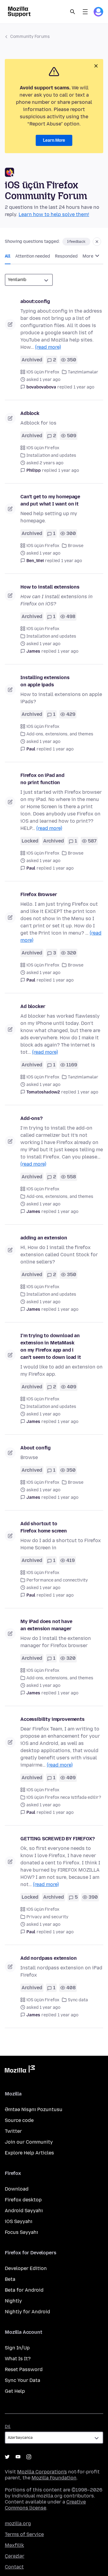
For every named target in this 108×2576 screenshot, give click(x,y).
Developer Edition (26, 2268)
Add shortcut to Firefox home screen (44, 1527)
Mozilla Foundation (54, 2478)
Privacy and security (47, 1917)
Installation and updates (51, 455)
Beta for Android (24, 2290)
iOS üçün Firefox (43, 372)
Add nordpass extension (48, 1958)
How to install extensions (50, 587)
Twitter (13, 2131)
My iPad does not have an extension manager (46, 1625)
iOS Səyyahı (19, 2221)
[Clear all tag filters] (97, 242)
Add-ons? (31, 1118)
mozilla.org (18, 2523)
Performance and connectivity (57, 1580)
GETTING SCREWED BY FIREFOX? (58, 1839)
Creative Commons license (45, 2505)
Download (17, 2189)
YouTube (18, 2457)
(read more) (48, 347)
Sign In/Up (17, 2348)
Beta (10, 2279)
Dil (8, 2427)
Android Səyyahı (24, 2211)
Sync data (78, 2000)
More (88, 256)
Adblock (30, 413)
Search (73, 12)
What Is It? (18, 2359)
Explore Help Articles (29, 2153)
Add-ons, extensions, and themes (60, 734)
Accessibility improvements (52, 1719)
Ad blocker (33, 1006)
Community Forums (30, 37)
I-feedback (76, 242)
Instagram (29, 2457)
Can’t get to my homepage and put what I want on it (50, 500)
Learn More (54, 140)
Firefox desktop (23, 2200)
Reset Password (24, 2369)
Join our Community (29, 2142)
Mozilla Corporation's (42, 2472)
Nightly (13, 2301)
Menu (85, 12)
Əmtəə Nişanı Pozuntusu (34, 2109)
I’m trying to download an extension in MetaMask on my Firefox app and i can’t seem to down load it (51, 1346)
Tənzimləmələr (83, 372)
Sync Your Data (22, 2380)
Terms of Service (24, 2534)
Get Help (15, 2391)
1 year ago (84, 387)
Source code (19, 2120)
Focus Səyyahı (21, 2232)
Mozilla (20, 2070)
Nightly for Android (27, 2312)
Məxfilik (14, 2545)
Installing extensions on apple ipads (45, 681)
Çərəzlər (15, 2556)
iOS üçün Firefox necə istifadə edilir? (64, 1797)
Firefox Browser (39, 894)
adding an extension (44, 1238)
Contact (14, 2567)
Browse (76, 546)
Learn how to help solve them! (54, 214)
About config (36, 1448)
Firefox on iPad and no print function (42, 779)
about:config (35, 301)
